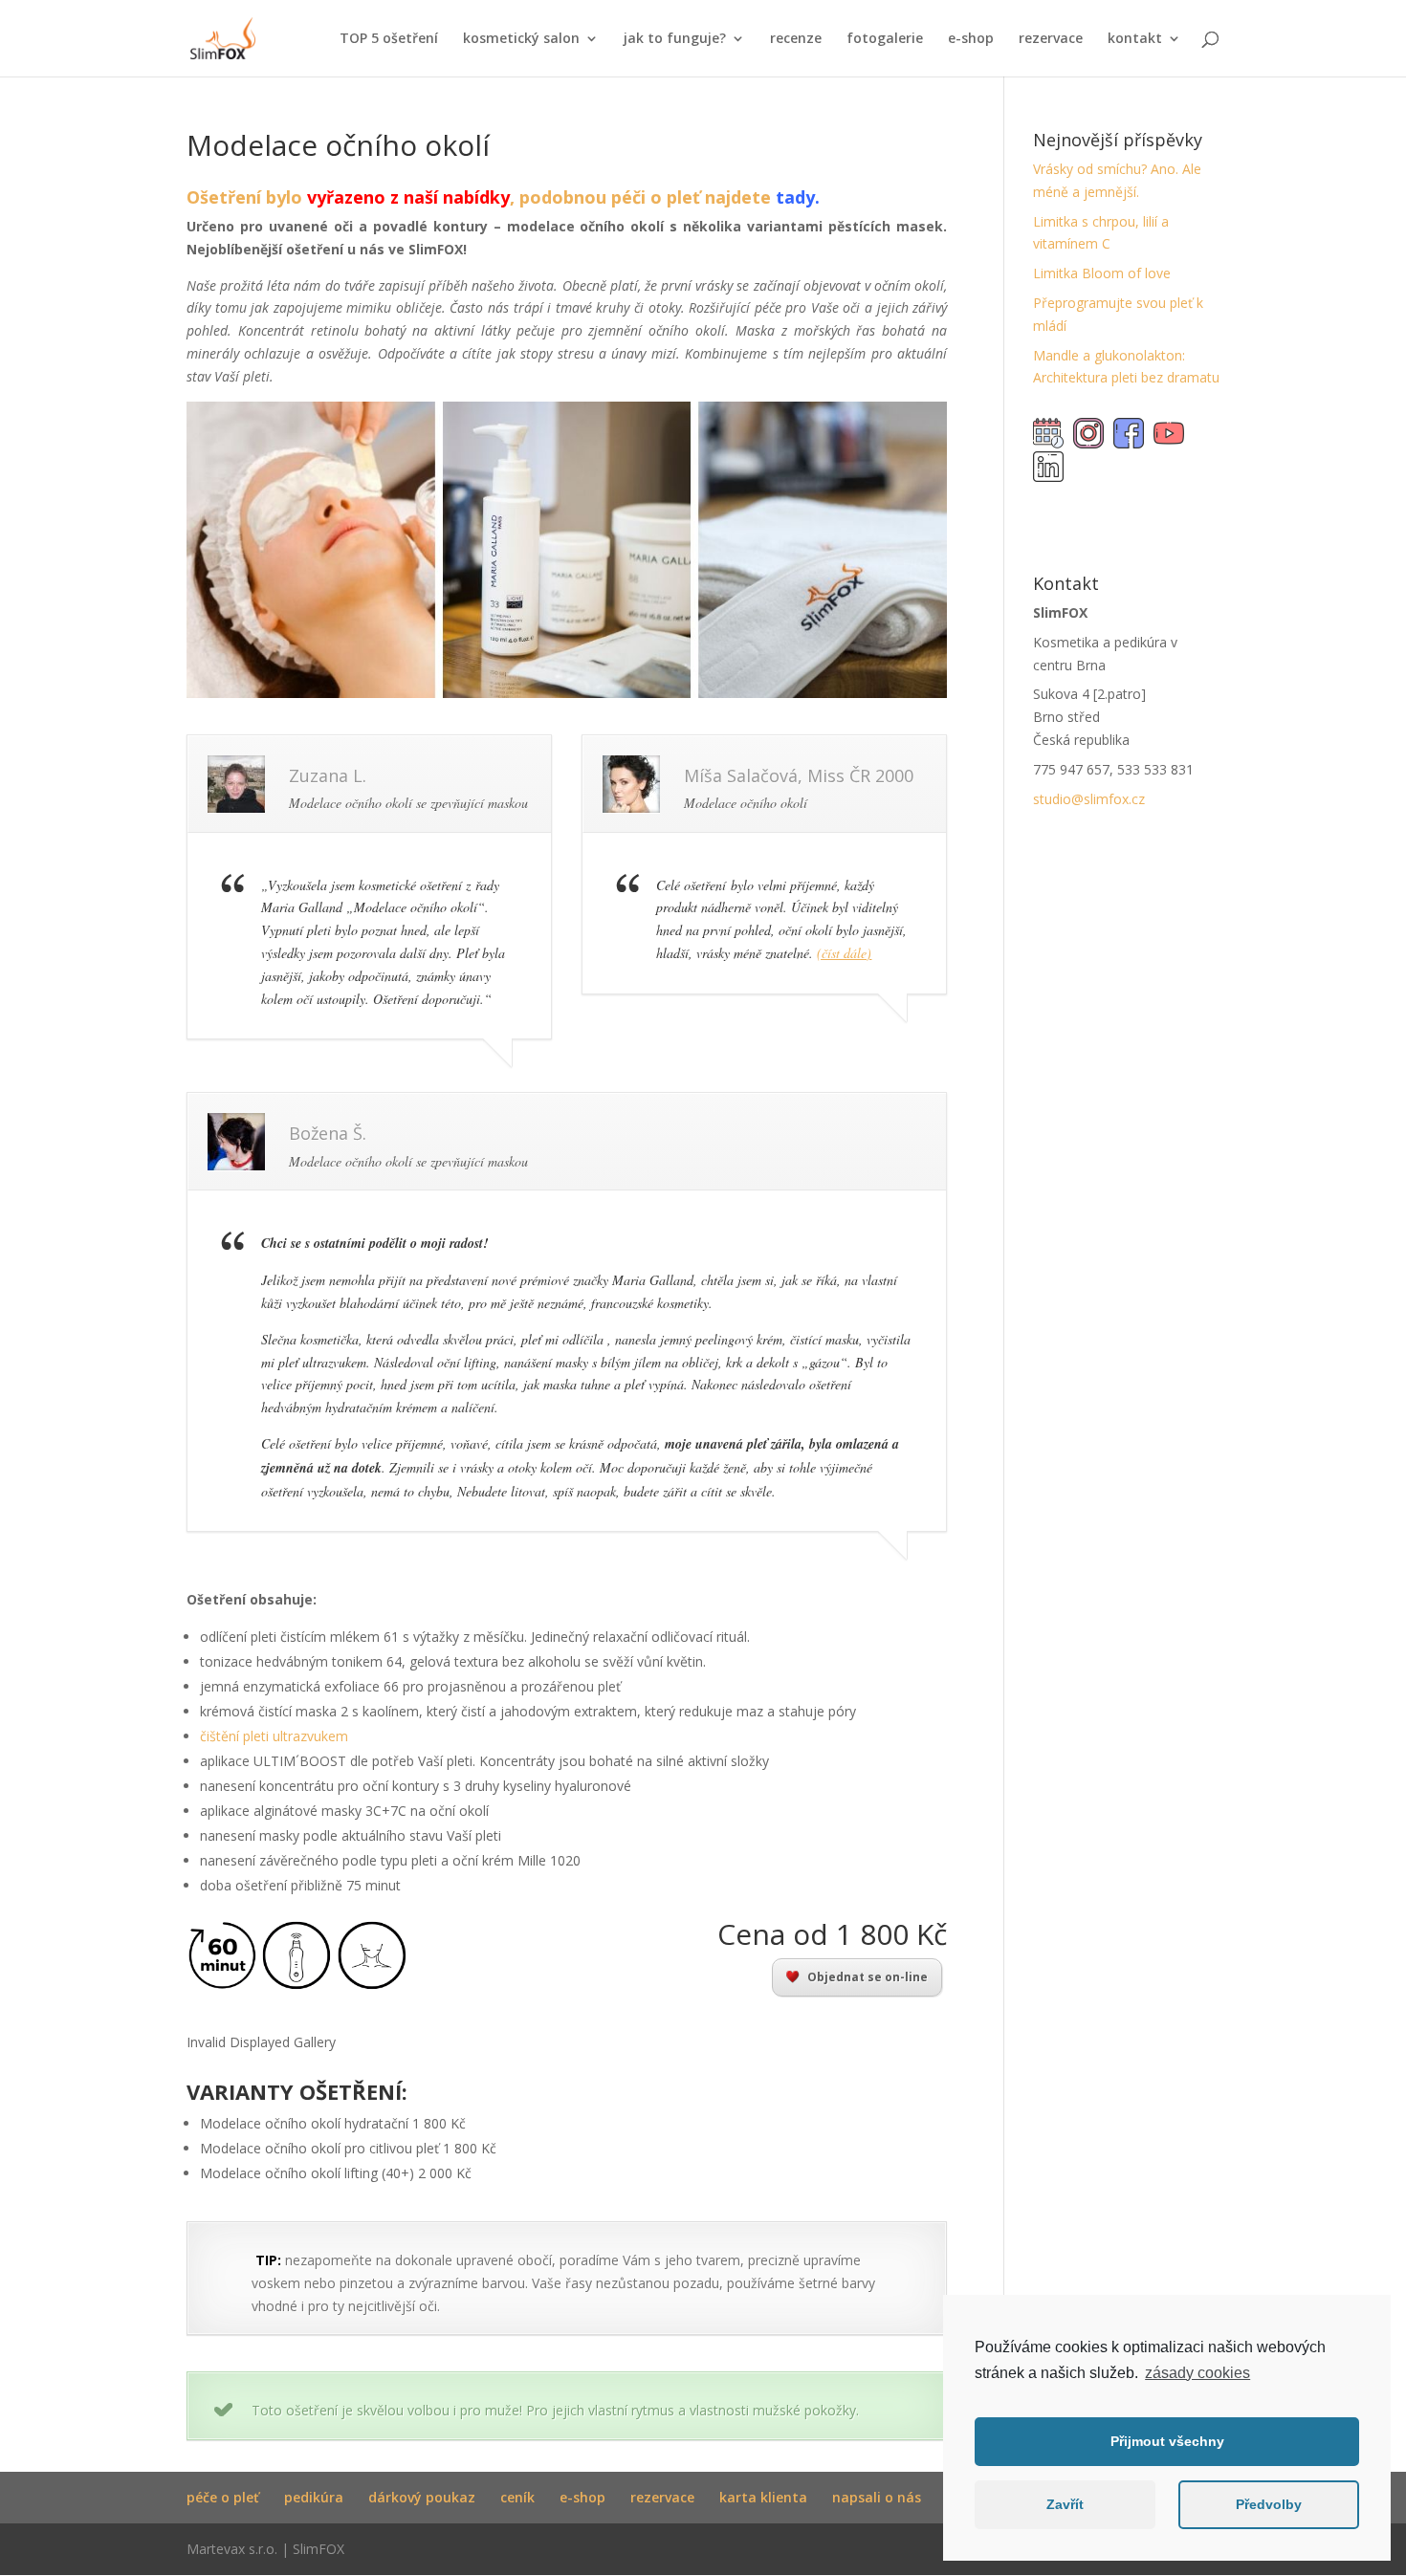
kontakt (1135, 39)
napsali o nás (877, 2497)
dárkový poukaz (422, 2497)
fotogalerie (885, 39)
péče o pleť (223, 2497)
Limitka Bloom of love (1102, 273)
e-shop (971, 39)
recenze (796, 39)
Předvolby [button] (1269, 2504)
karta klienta (763, 2497)
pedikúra (314, 2497)
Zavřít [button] (1065, 2504)
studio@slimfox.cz (1089, 799)
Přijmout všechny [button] (1167, 2441)
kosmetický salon (521, 39)
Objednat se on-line (868, 1977)
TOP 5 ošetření (389, 39)
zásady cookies (1197, 2373)
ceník (517, 2497)
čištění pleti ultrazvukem (274, 1736)
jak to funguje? (675, 39)
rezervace (1051, 39)
